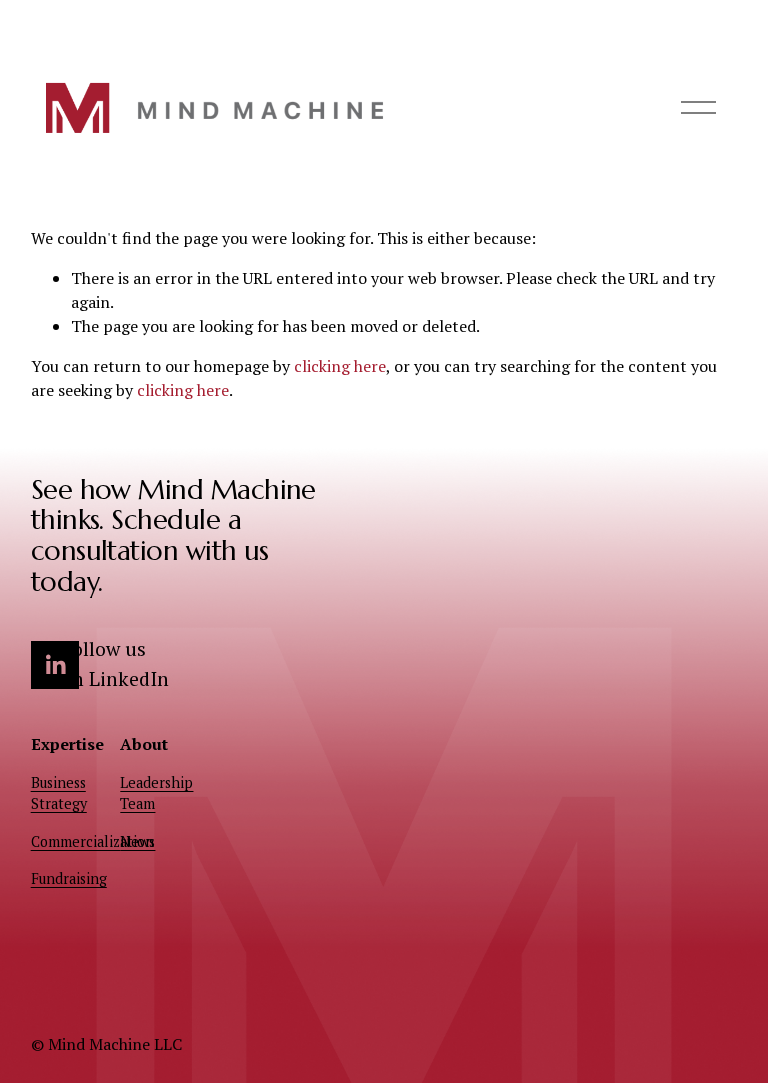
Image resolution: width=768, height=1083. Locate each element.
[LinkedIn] (55, 665)
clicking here (340, 366)
